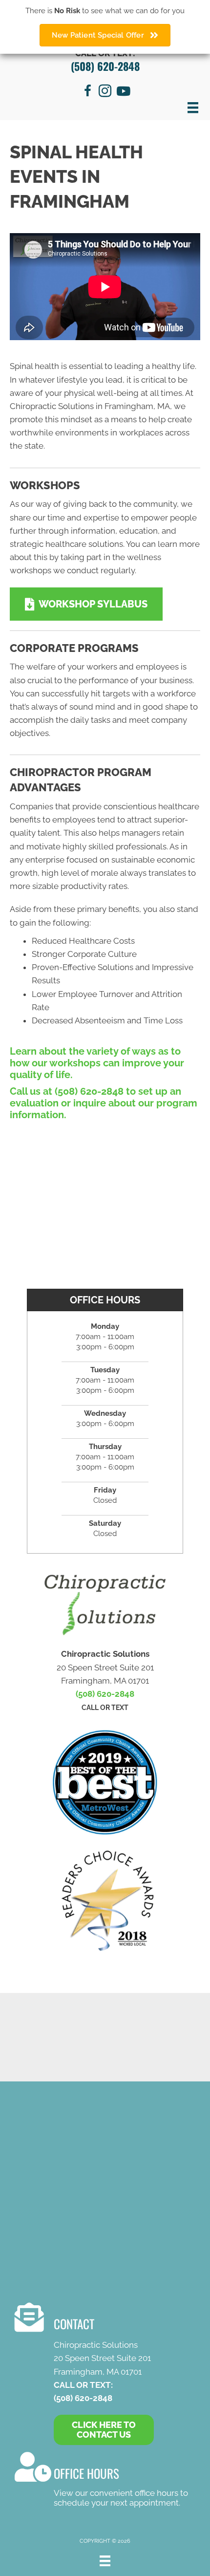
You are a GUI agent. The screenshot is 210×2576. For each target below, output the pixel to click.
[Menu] (193, 108)
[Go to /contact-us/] (103, 2481)
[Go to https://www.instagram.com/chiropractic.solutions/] (105, 92)
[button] (86, 604)
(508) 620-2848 (105, 66)
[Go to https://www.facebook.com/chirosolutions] (87, 92)
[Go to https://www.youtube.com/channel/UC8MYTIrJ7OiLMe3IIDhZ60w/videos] (123, 92)
